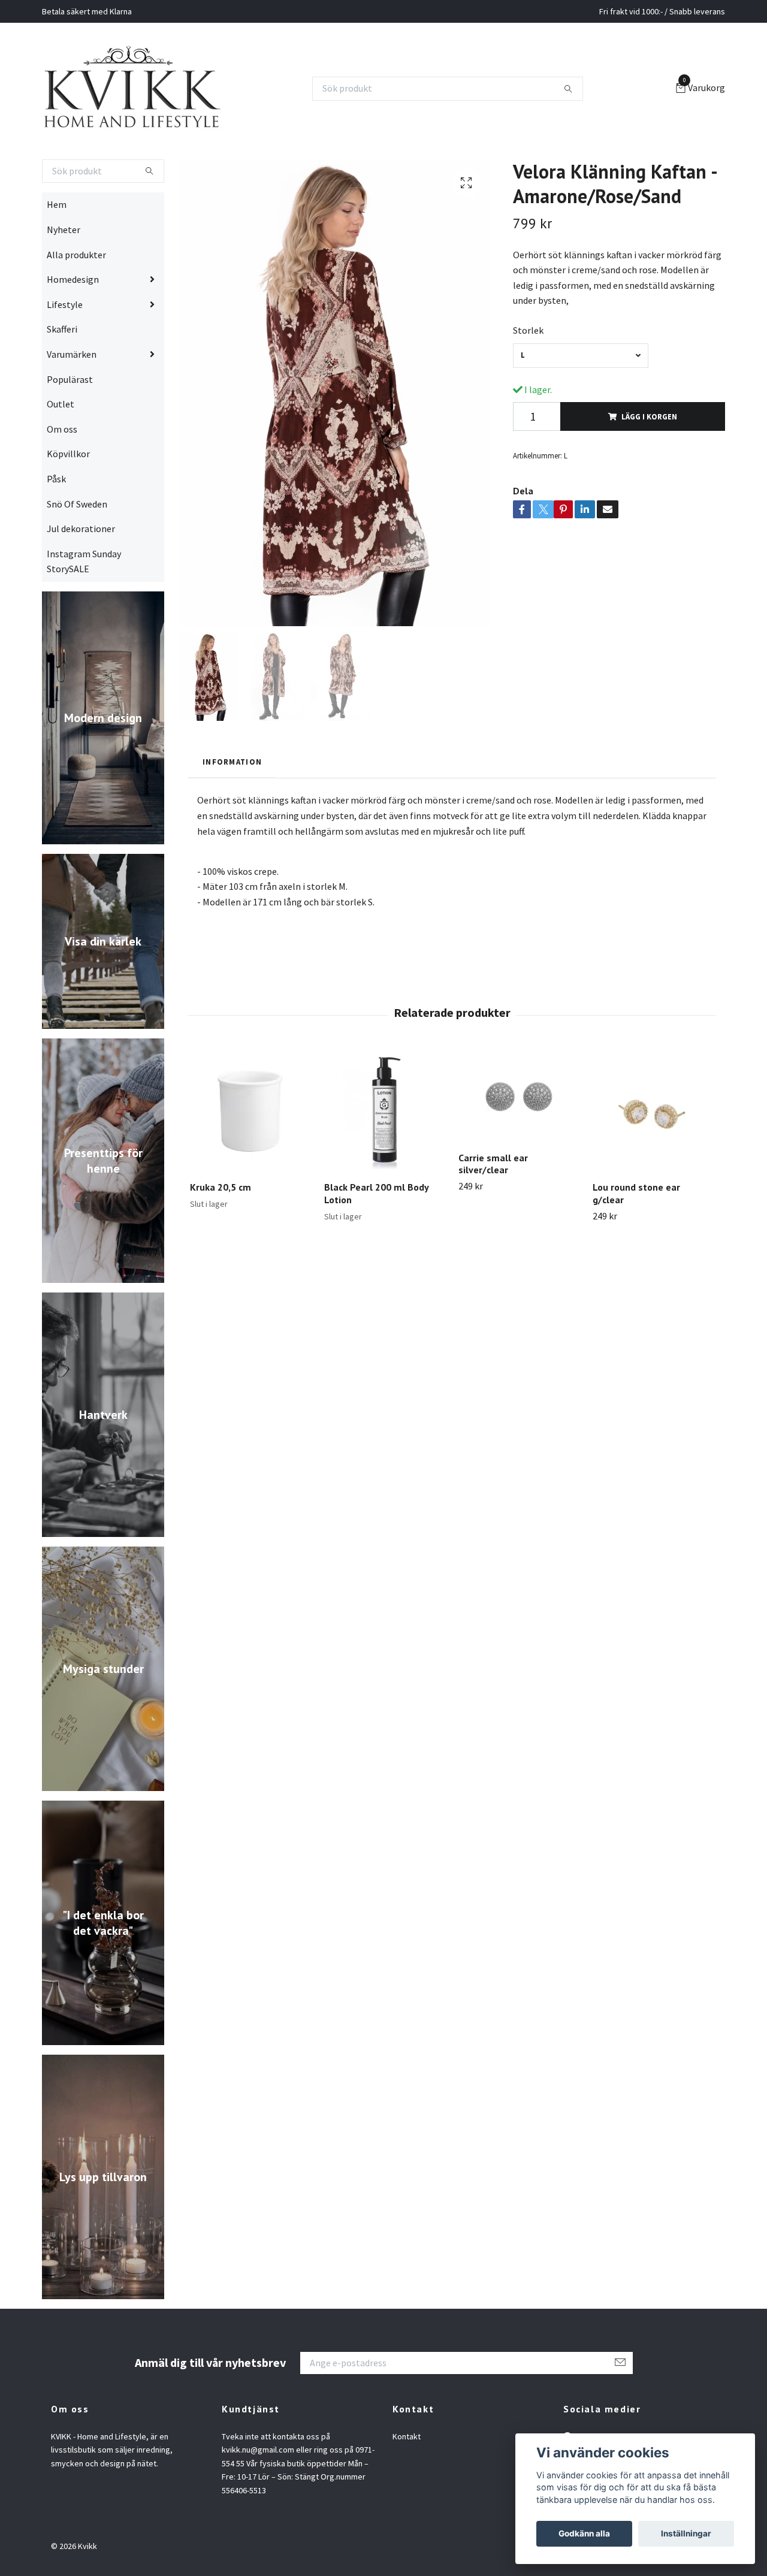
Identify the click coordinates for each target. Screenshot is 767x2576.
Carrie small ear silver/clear (493, 1211)
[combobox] (581, 402)
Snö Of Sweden (77, 551)
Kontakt (407, 2484)
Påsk (56, 526)
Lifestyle (65, 351)
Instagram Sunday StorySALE (84, 608)
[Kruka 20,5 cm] (250, 1159)
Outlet (61, 451)
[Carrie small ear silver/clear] (519, 1144)
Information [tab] (232, 808)
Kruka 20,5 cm (221, 1234)
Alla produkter (76, 301)
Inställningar (686, 2533)
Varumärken (72, 401)
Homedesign (73, 327)
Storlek (528, 378)
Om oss (62, 476)
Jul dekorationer (81, 576)
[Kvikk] (173, 112)
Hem (57, 252)
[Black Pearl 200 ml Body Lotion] (384, 1159)
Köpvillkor (68, 501)
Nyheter (64, 277)
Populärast (70, 426)
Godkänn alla (584, 2533)
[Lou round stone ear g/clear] (653, 1159)
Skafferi (62, 376)
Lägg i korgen (649, 464)
